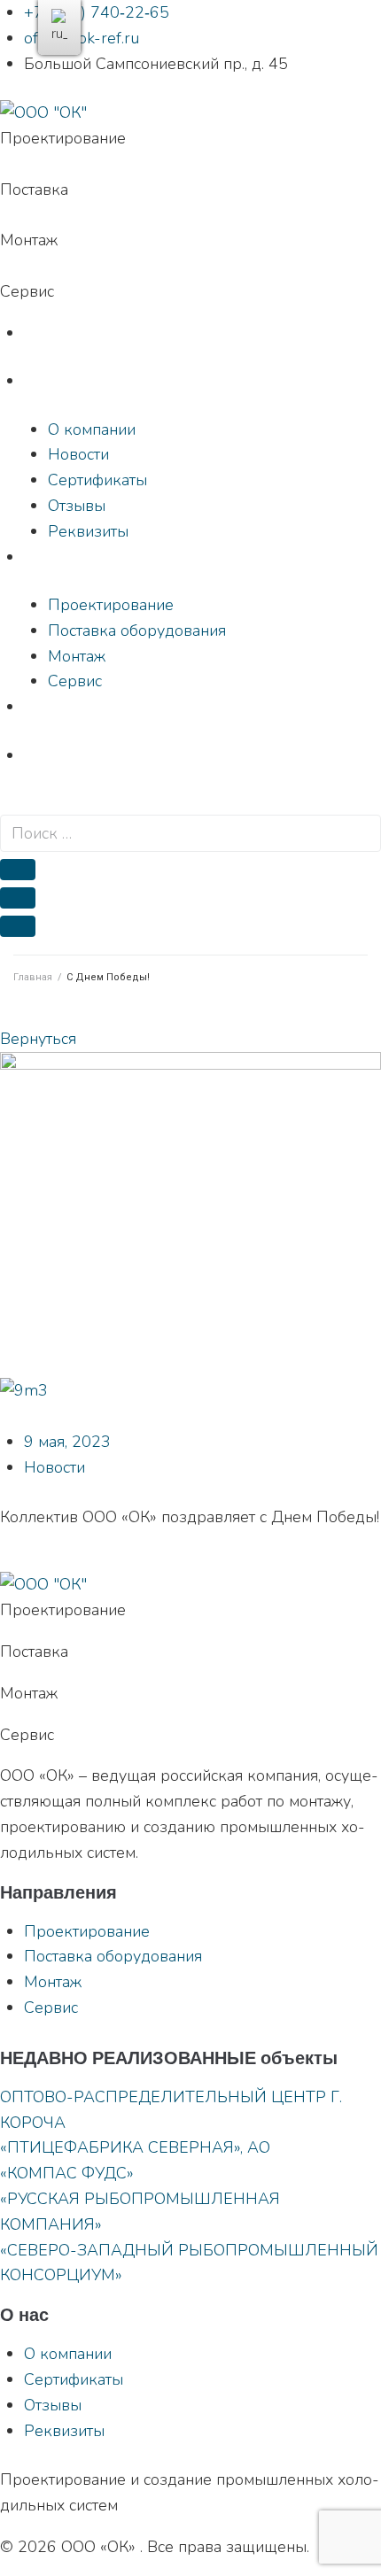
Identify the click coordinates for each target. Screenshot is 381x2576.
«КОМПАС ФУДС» (67, 2173)
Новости (54, 1467)
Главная (33, 977)
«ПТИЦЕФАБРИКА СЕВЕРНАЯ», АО (135, 2147)
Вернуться (38, 1039)
